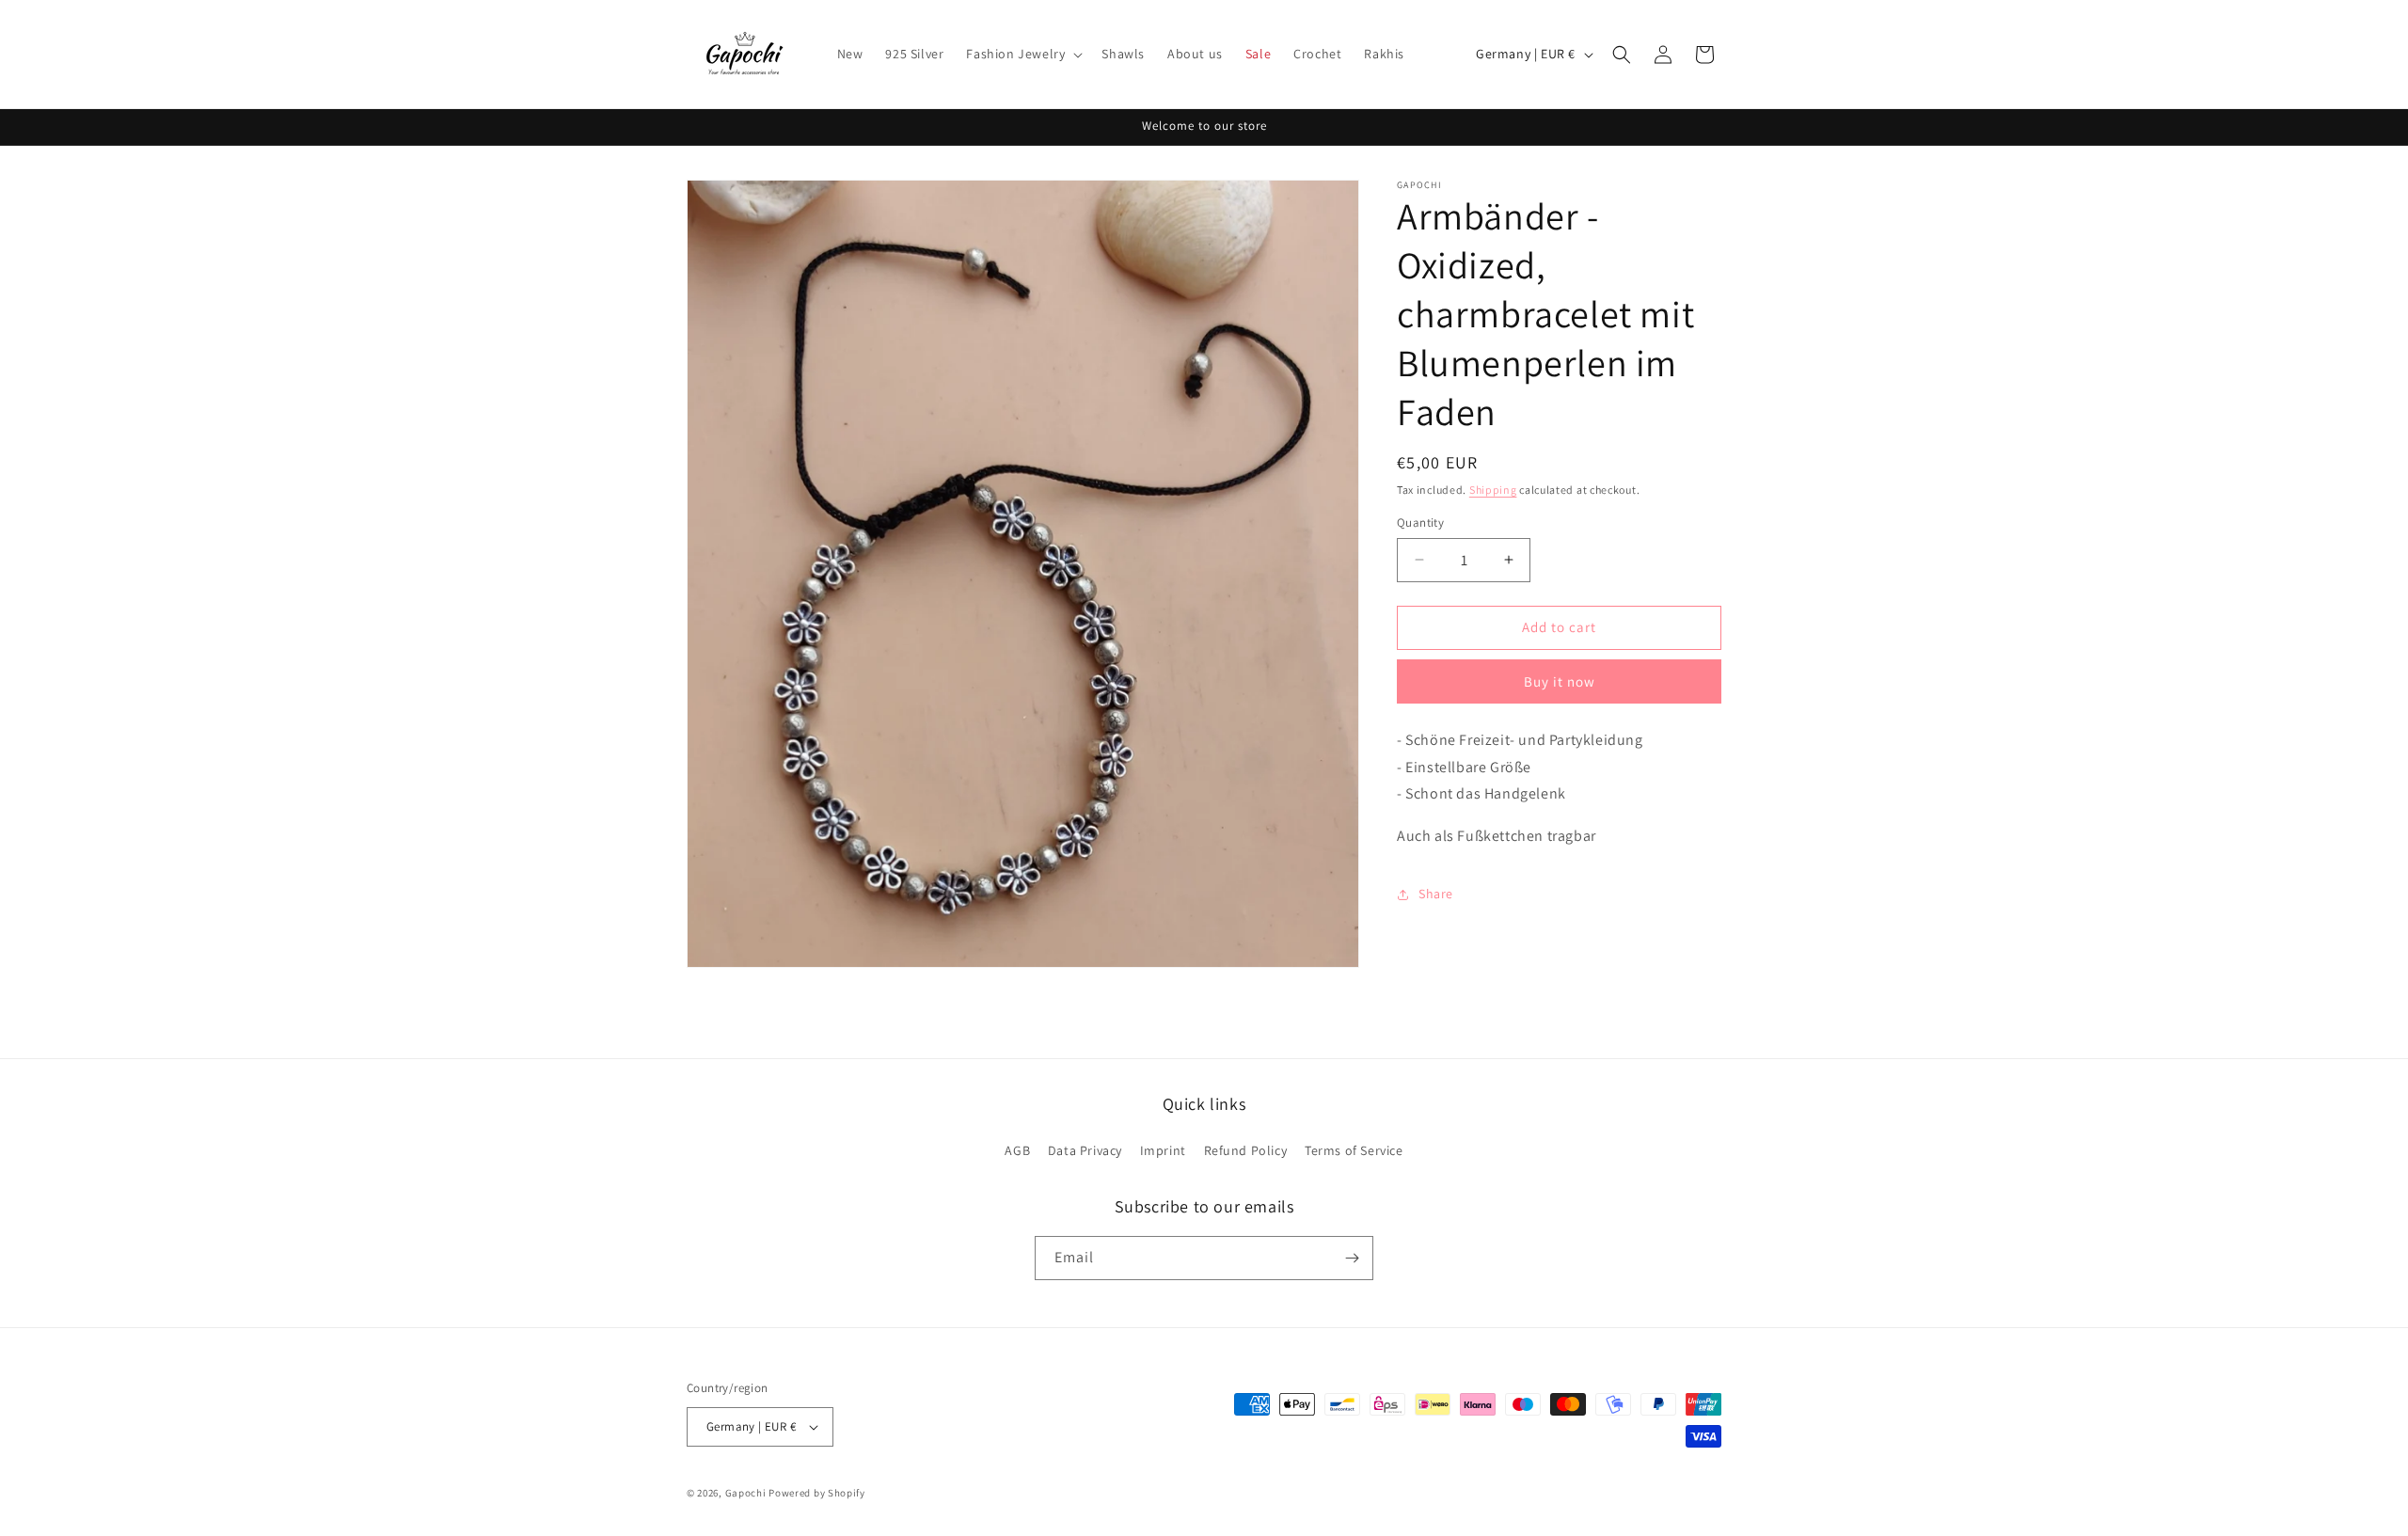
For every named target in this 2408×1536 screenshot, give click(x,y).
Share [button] (1436, 894)
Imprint (1163, 1150)
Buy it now (1560, 681)
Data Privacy (1085, 1150)
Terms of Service (1354, 1150)
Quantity (1420, 523)
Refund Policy (1246, 1150)
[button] (1022, 54)
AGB (1017, 1150)
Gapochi (746, 1493)
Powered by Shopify (817, 1493)
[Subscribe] (1352, 1258)
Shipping (1493, 490)
